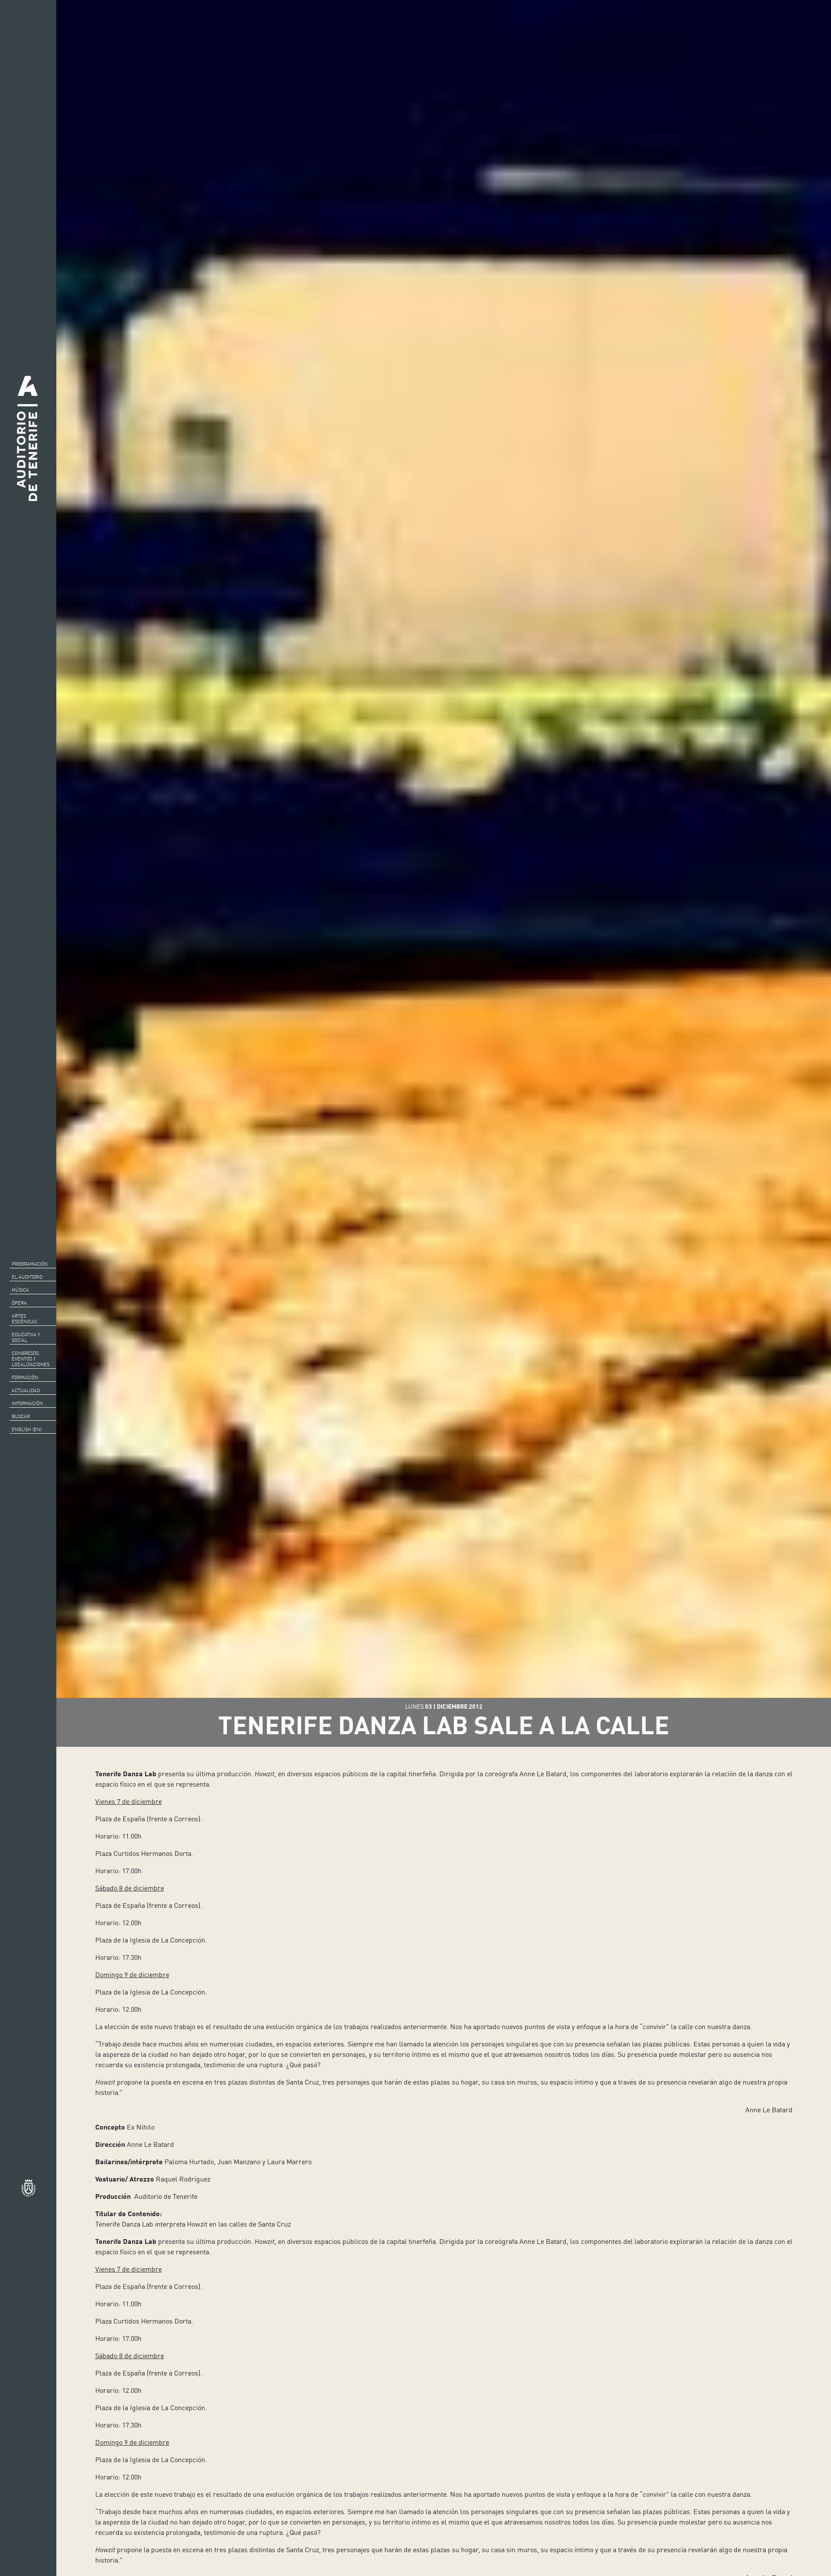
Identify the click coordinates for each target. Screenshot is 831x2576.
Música (20, 1290)
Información (27, 1403)
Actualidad (26, 1390)
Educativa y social (26, 1337)
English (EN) (27, 1429)
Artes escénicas (24, 1319)
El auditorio (27, 1277)
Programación (30, 1264)
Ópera (19, 1303)
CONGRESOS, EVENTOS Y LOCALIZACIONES (31, 1359)
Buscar (21, 1416)
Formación (25, 1377)
